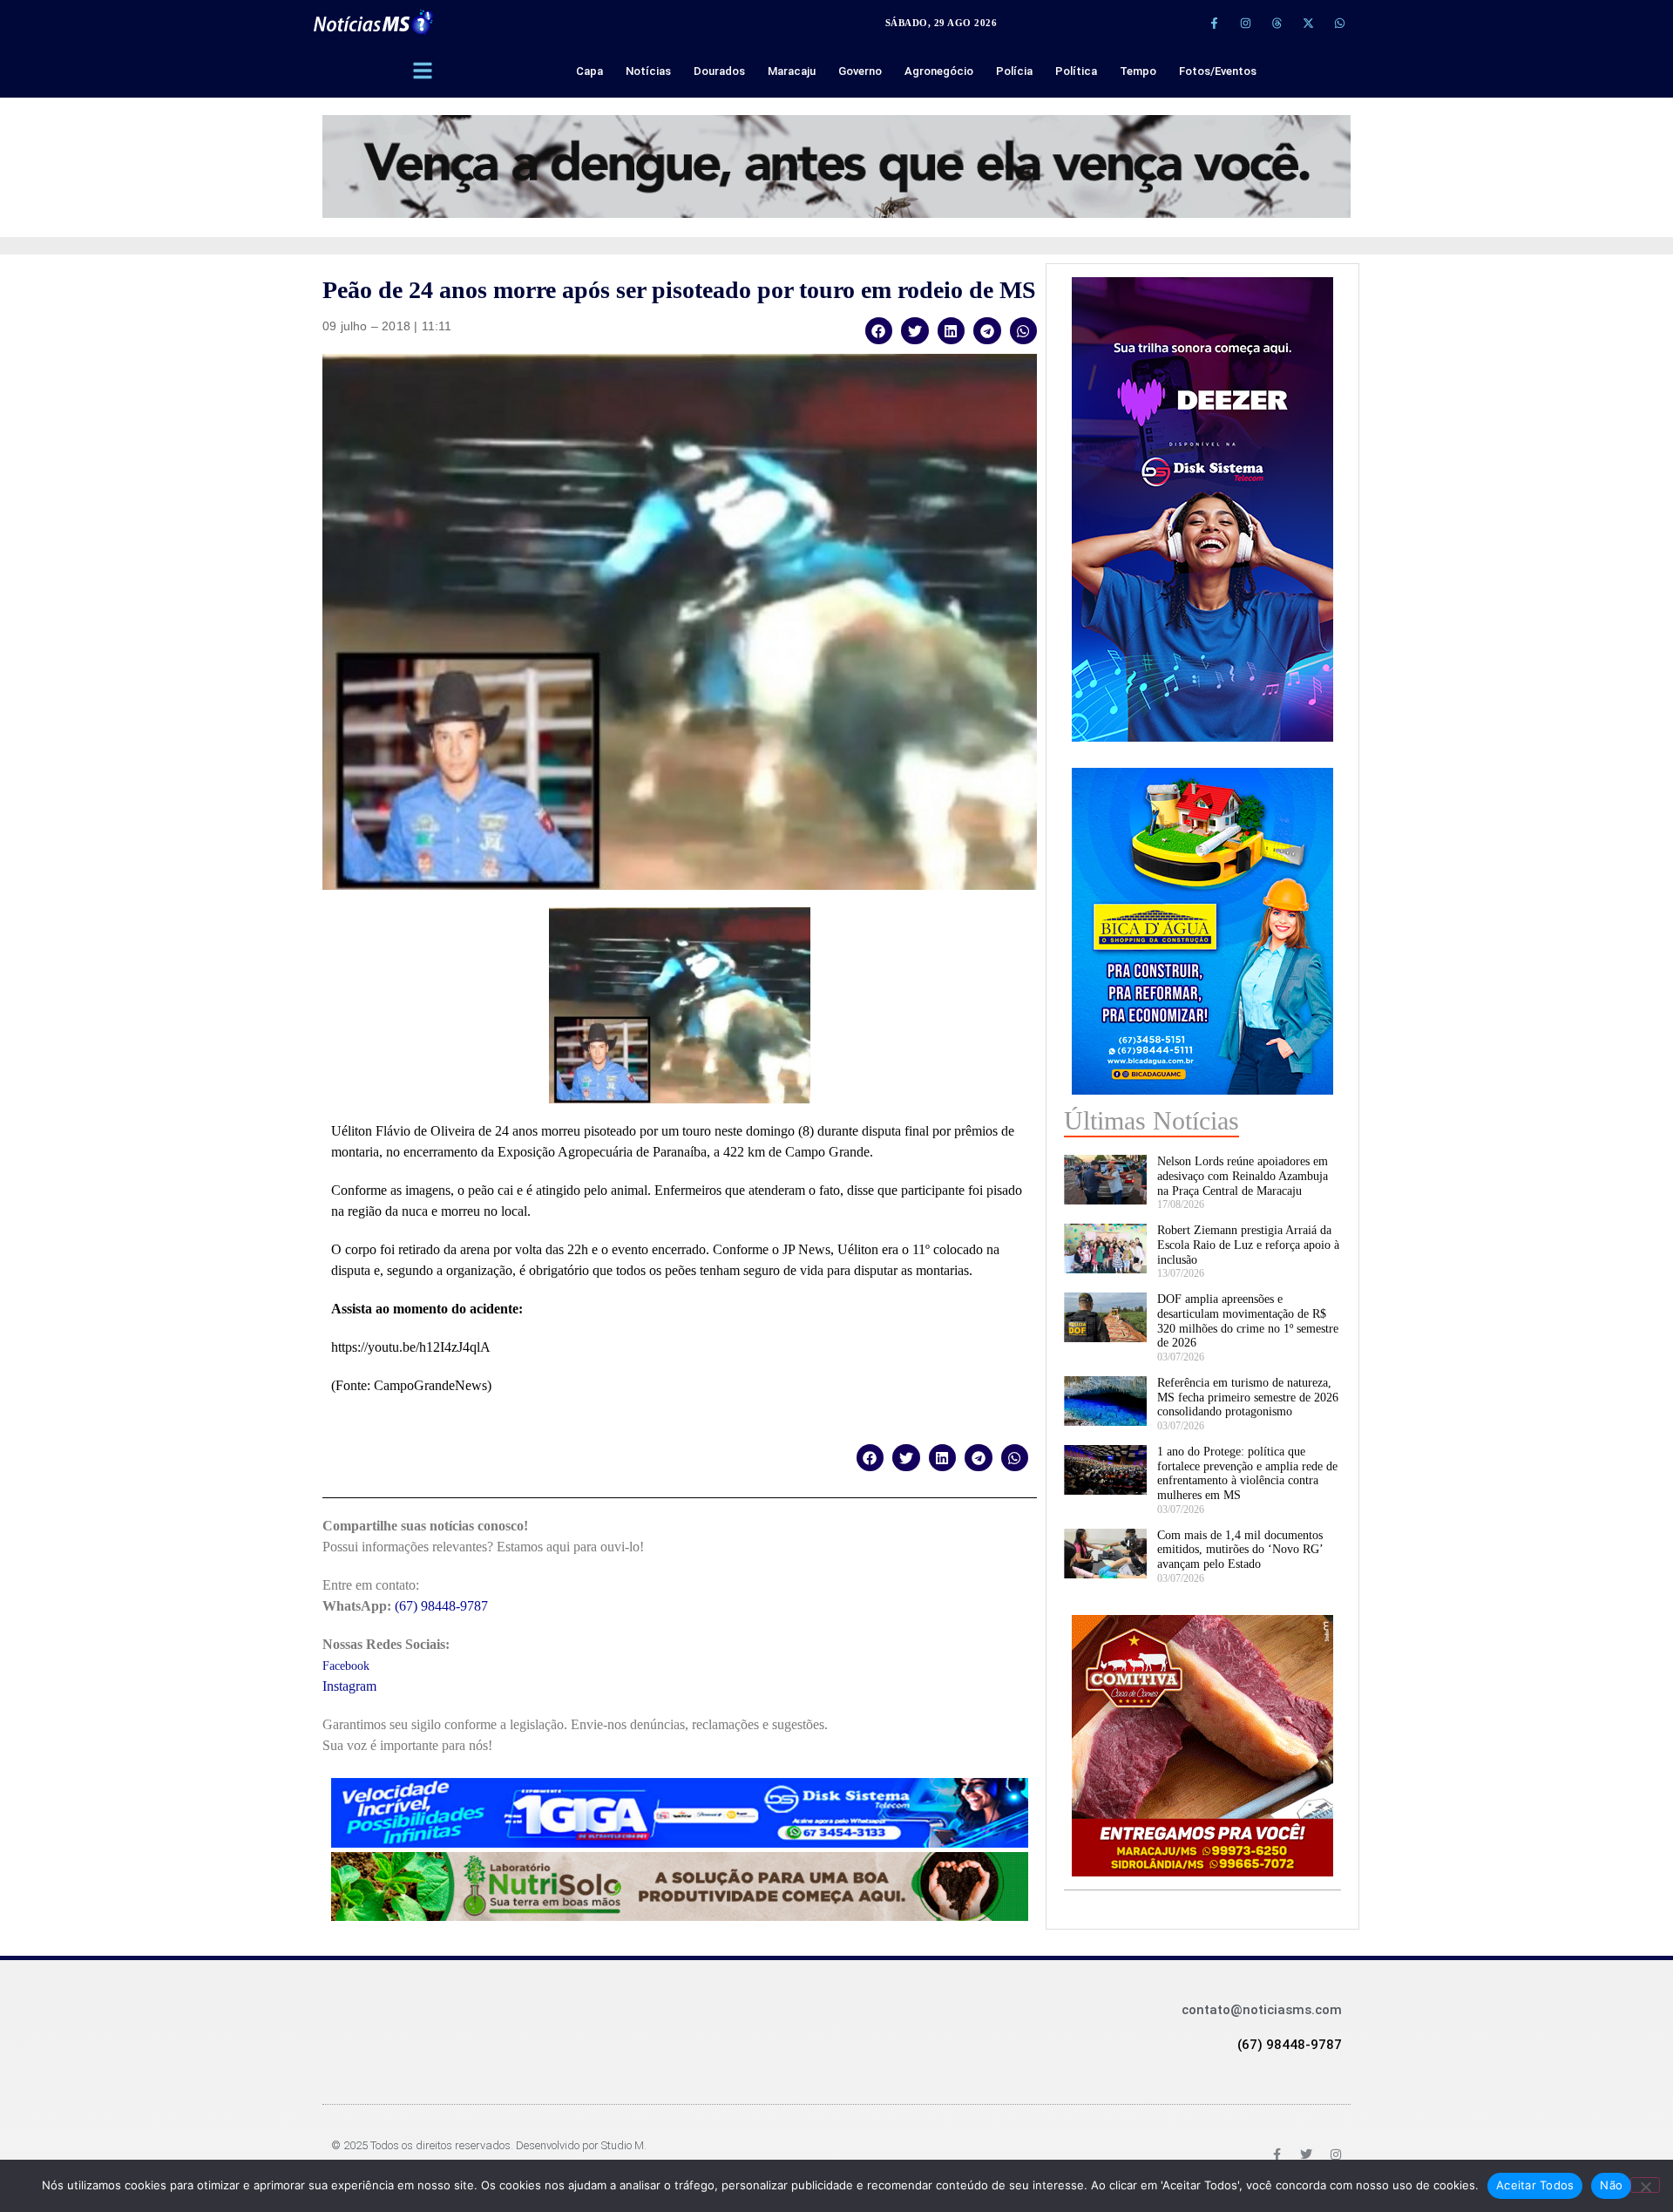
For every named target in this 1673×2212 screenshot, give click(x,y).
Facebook (346, 1666)
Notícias (648, 71)
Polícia (1014, 71)
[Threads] (1277, 23)
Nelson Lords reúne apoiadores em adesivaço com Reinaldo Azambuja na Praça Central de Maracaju (1243, 1176)
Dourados (719, 71)
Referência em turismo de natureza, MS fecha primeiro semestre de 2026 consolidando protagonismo (1248, 1398)
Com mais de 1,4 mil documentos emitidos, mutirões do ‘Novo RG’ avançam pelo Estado (1240, 1550)
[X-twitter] (1308, 23)
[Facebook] (1277, 2154)
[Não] (1645, 2185)
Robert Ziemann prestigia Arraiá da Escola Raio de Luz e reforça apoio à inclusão (1248, 1245)
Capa (589, 71)
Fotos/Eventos (1218, 71)
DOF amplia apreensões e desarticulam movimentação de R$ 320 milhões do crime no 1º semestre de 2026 (1248, 1321)
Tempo (1138, 71)
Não (1611, 2185)
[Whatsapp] (1339, 23)
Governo (860, 71)
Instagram (349, 1686)
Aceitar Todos (1535, 2185)
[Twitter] (1306, 2154)
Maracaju (792, 71)
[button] (879, 331)
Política (1076, 71)
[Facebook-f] (1214, 23)
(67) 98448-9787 (441, 1606)
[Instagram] (1245, 23)
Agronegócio (939, 71)
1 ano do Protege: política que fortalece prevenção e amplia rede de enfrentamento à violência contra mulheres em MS (1247, 1473)
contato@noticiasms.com (1262, 2010)
